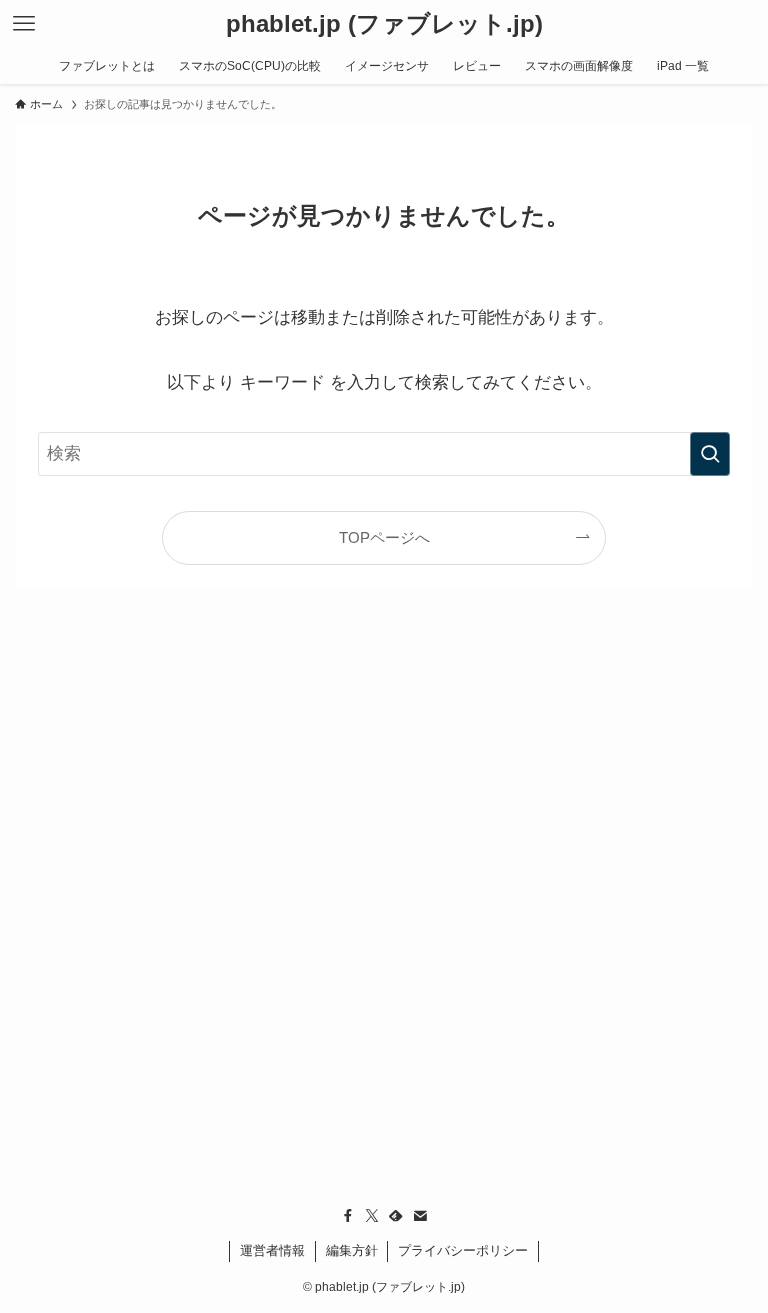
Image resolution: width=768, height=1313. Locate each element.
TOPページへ (384, 537)
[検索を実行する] (710, 454)
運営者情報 (272, 1250)
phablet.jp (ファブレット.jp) (384, 24)
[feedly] (396, 1216)
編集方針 (352, 1250)
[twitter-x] (372, 1216)
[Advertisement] (384, 938)
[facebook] (348, 1216)
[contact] (420, 1216)
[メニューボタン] (24, 24)
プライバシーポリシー (463, 1250)
